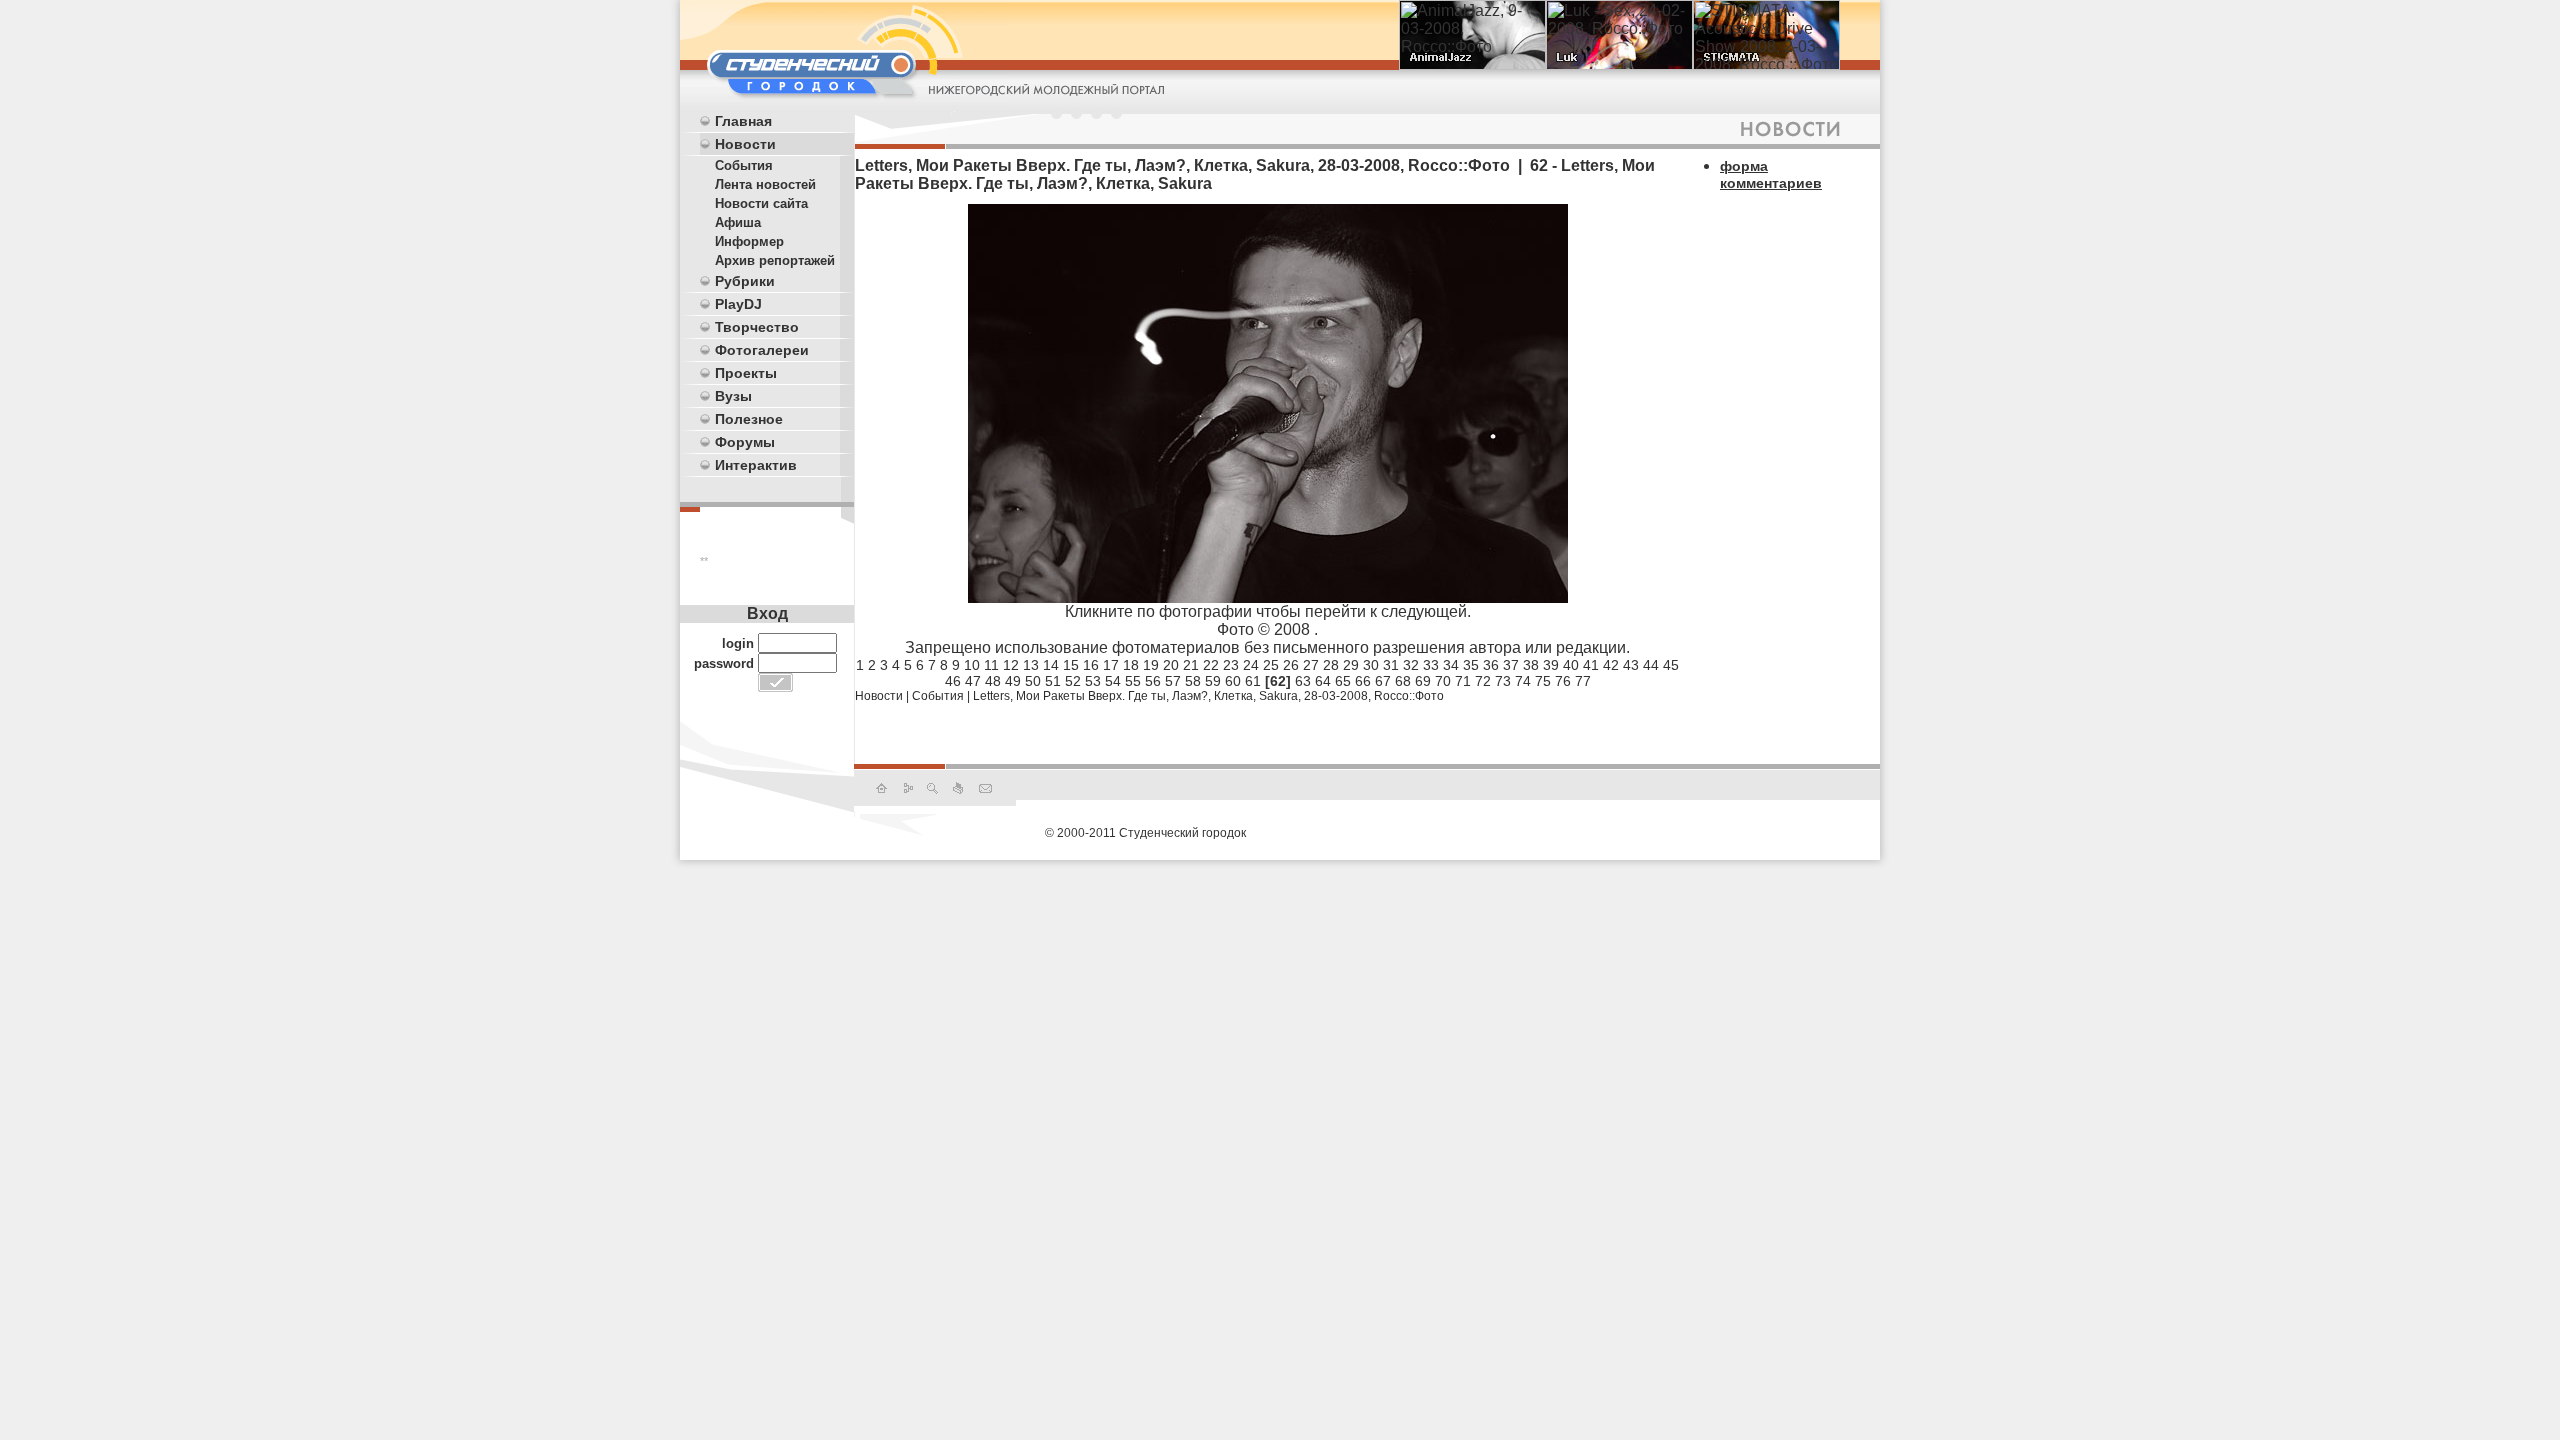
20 (1171, 665)
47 (973, 681)
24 (1251, 665)
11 (991, 665)
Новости (745, 144)
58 (1193, 681)
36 (1491, 665)
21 (1191, 665)
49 (1013, 681)
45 (1671, 665)
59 (1213, 681)
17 (1111, 665)
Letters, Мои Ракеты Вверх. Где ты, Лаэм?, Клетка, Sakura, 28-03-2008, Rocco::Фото (1208, 696)
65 (1343, 681)
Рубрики (745, 281)
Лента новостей (765, 184)
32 (1411, 665)
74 (1523, 681)
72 (1483, 681)
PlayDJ (738, 304)
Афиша (738, 222)
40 (1571, 665)
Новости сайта (761, 203)
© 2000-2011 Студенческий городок (1145, 833)
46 (953, 681)
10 (972, 665)
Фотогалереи (762, 350)
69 (1423, 681)
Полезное (749, 419)
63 (1303, 681)
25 (1271, 665)
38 (1531, 665)
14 (1051, 665)
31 (1391, 665)
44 (1651, 665)
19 (1151, 665)
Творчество (757, 327)
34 (1451, 665)
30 (1371, 665)
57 (1173, 681)
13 (1031, 665)
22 (1211, 665)
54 (1113, 681)
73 (1503, 681)
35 (1471, 665)
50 (1033, 681)
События (744, 165)
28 (1331, 665)
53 (1093, 681)
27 (1311, 665)
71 (1463, 681)
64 (1323, 681)
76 (1563, 681)
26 (1291, 665)
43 (1631, 665)
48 (993, 681)
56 (1153, 681)
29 (1351, 665)
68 (1403, 681)
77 (1583, 681)
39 (1551, 665)
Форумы (745, 442)
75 (1543, 681)
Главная (743, 121)
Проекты (746, 373)
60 (1233, 681)
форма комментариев (1771, 174)
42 (1611, 665)
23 (1231, 665)
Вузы (733, 396)
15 (1071, 665)
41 (1591, 665)
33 (1431, 665)
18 (1131, 665)
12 (1011, 665)
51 (1053, 681)
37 (1511, 665)
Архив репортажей (775, 260)
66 (1363, 681)
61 (1253, 681)
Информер (749, 241)
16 (1091, 665)
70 (1443, 681)
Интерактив (756, 465)
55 (1133, 681)
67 (1383, 681)
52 (1073, 681)
